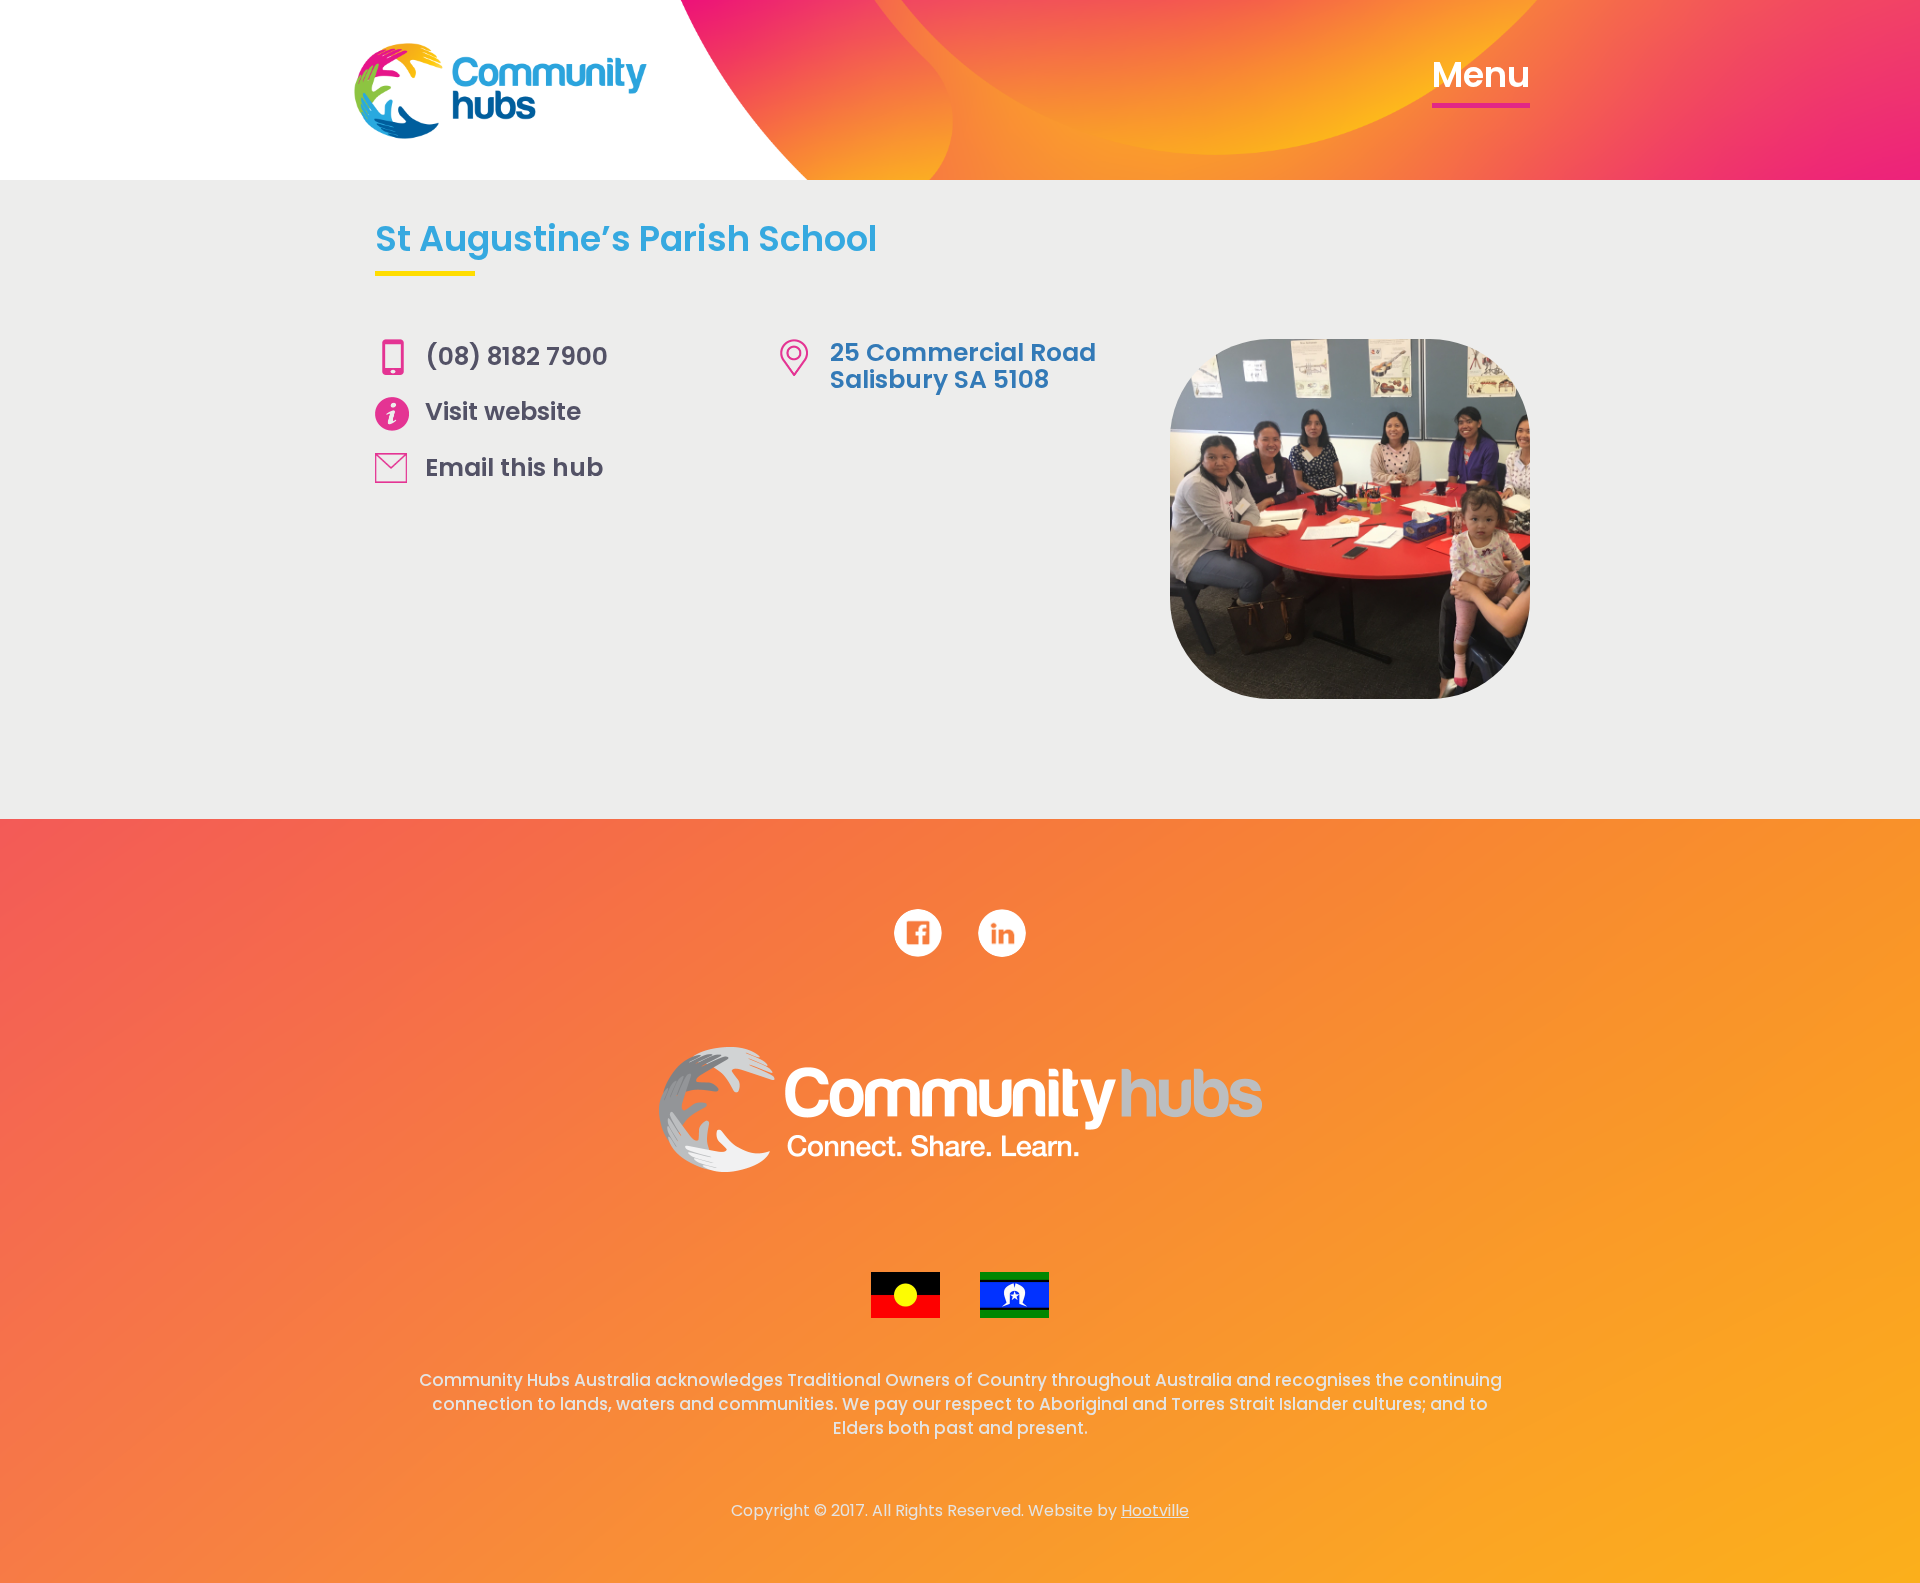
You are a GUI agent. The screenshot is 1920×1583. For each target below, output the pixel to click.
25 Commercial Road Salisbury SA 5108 (963, 366)
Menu (1481, 74)
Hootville (1155, 1510)
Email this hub (514, 467)
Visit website (503, 411)
